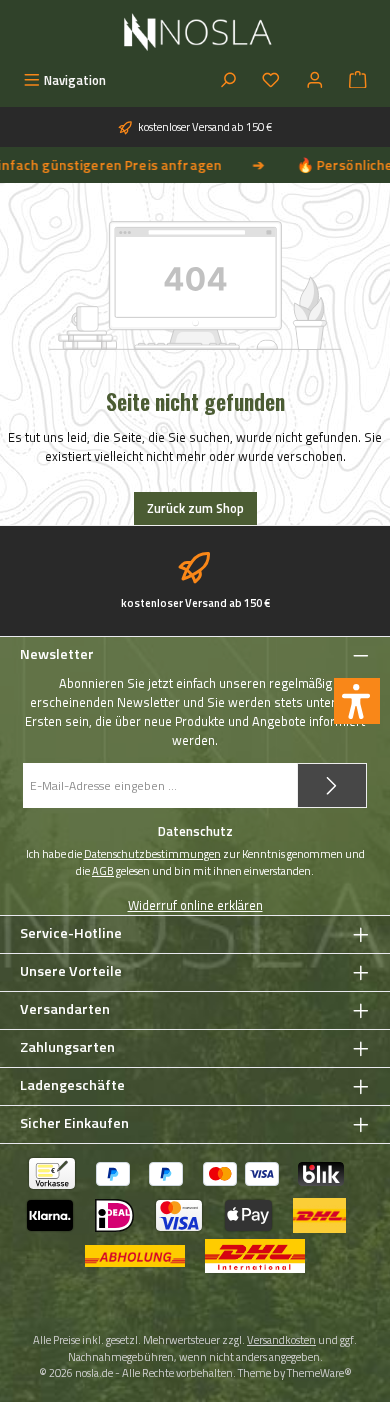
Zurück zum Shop (195, 508)
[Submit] (332, 785)
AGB (103, 871)
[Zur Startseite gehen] (195, 32)
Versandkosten (281, 1339)
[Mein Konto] (315, 80)
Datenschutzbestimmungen (152, 854)
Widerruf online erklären (195, 905)
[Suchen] (228, 80)
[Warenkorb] (358, 80)
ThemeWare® (319, 1372)
